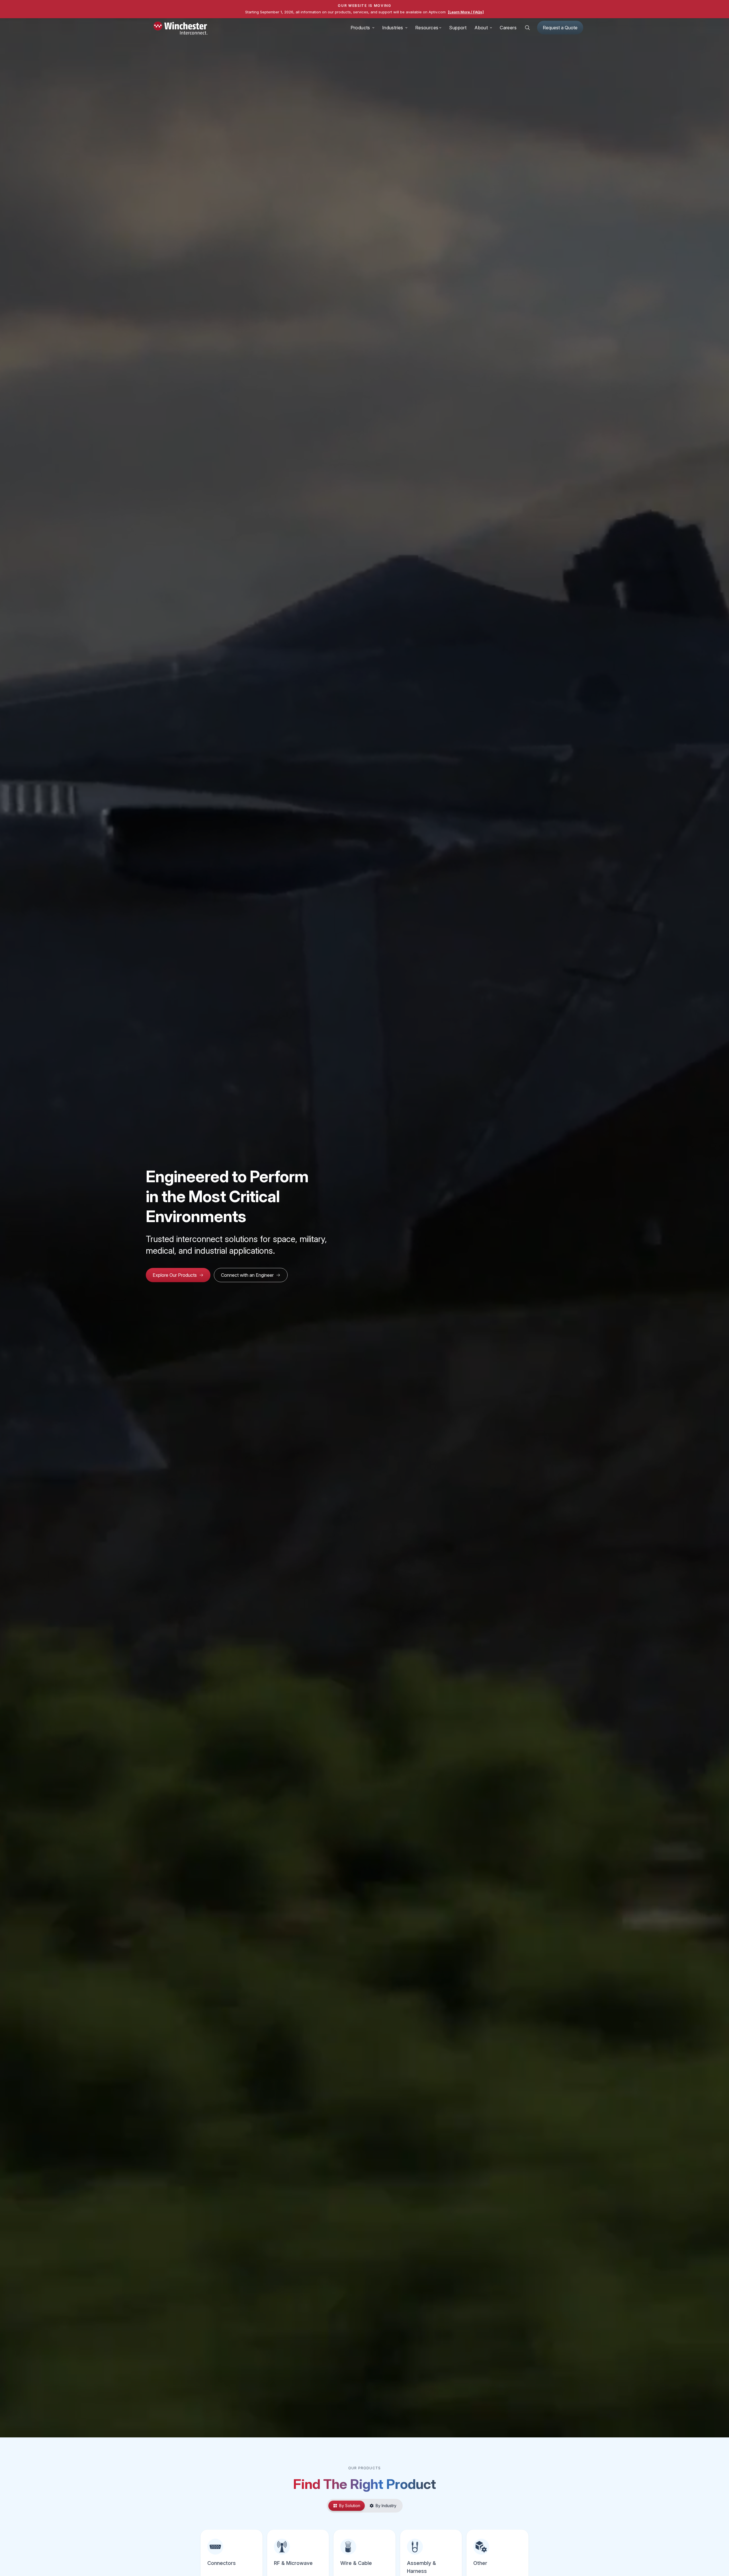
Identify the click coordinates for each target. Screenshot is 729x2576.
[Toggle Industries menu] (406, 28)
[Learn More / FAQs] (466, 12)
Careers (508, 28)
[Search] (527, 28)
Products (360, 28)
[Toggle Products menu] (373, 28)
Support (458, 28)
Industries (393, 28)
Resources (427, 28)
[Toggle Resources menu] (440, 28)
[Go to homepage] (181, 29)
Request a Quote (560, 28)
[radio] (347, 2506)
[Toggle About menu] (491, 28)
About (481, 28)
